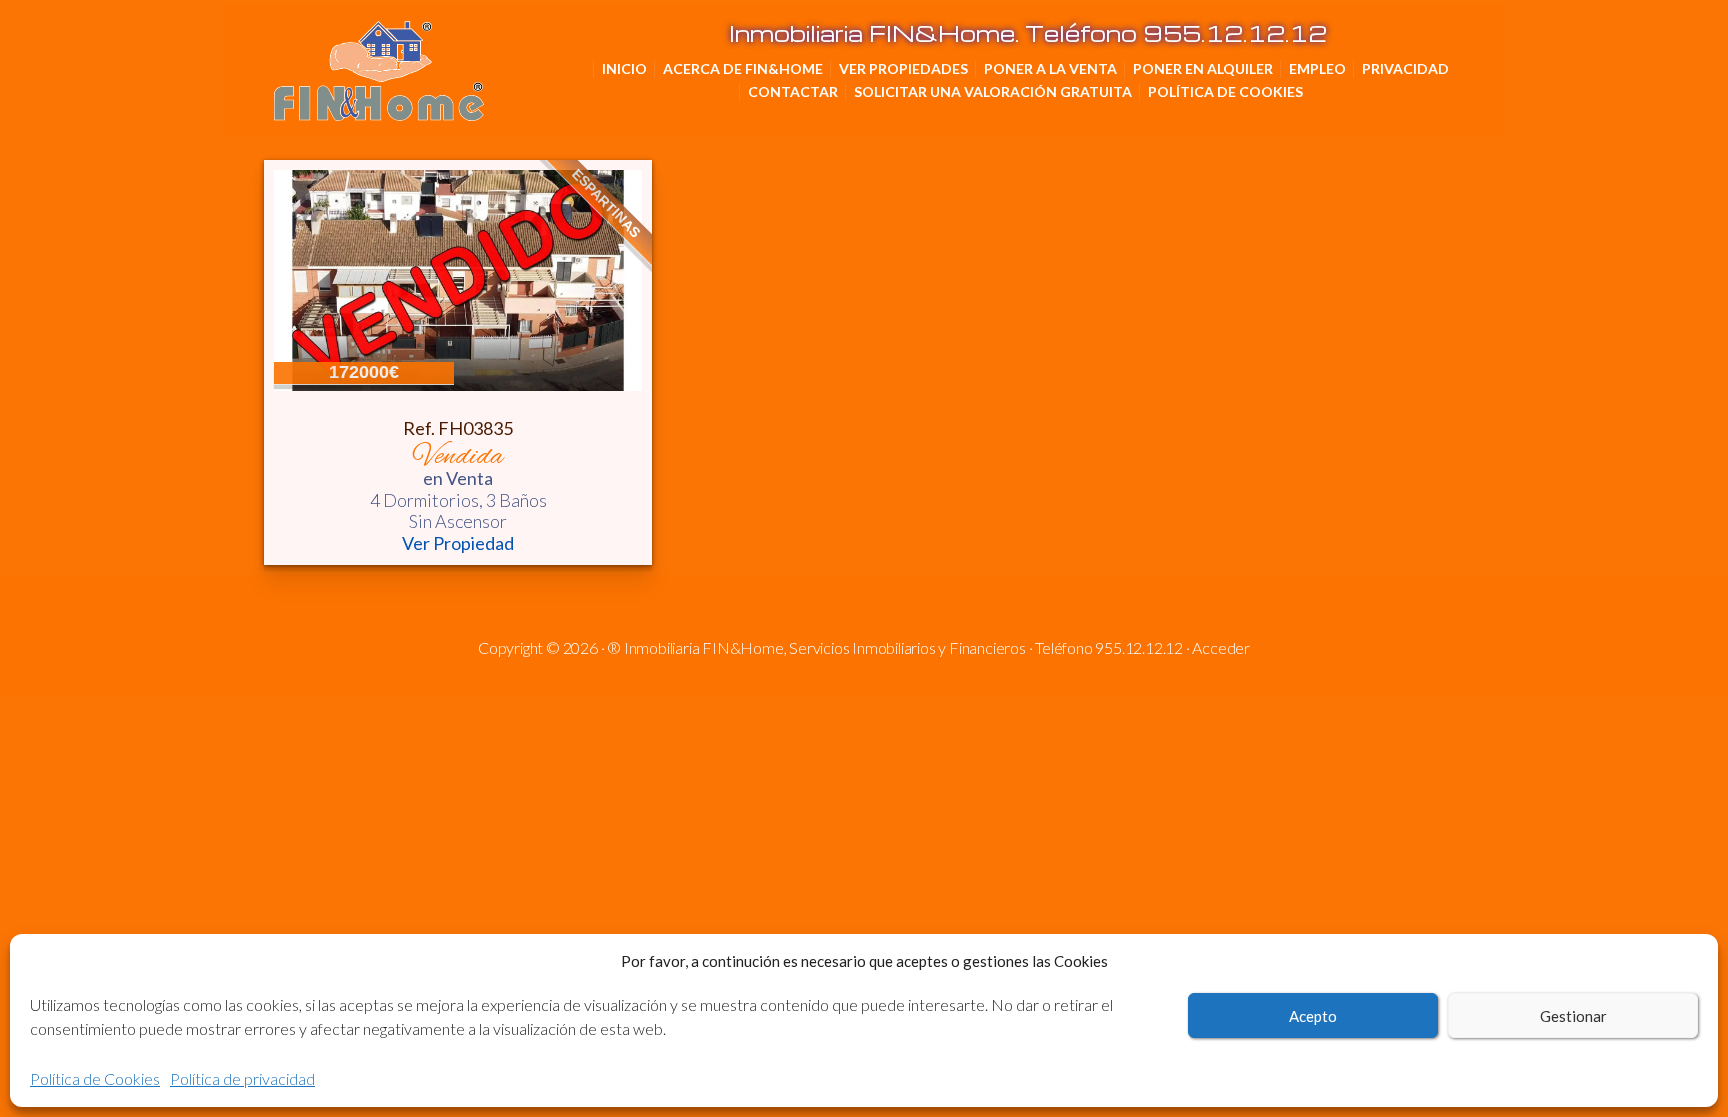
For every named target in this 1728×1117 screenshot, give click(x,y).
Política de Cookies (95, 1078)
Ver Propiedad (458, 543)
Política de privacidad (242, 1078)
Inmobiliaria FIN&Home (479, 50)
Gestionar (1573, 1016)
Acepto (1313, 1016)
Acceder (1221, 647)
